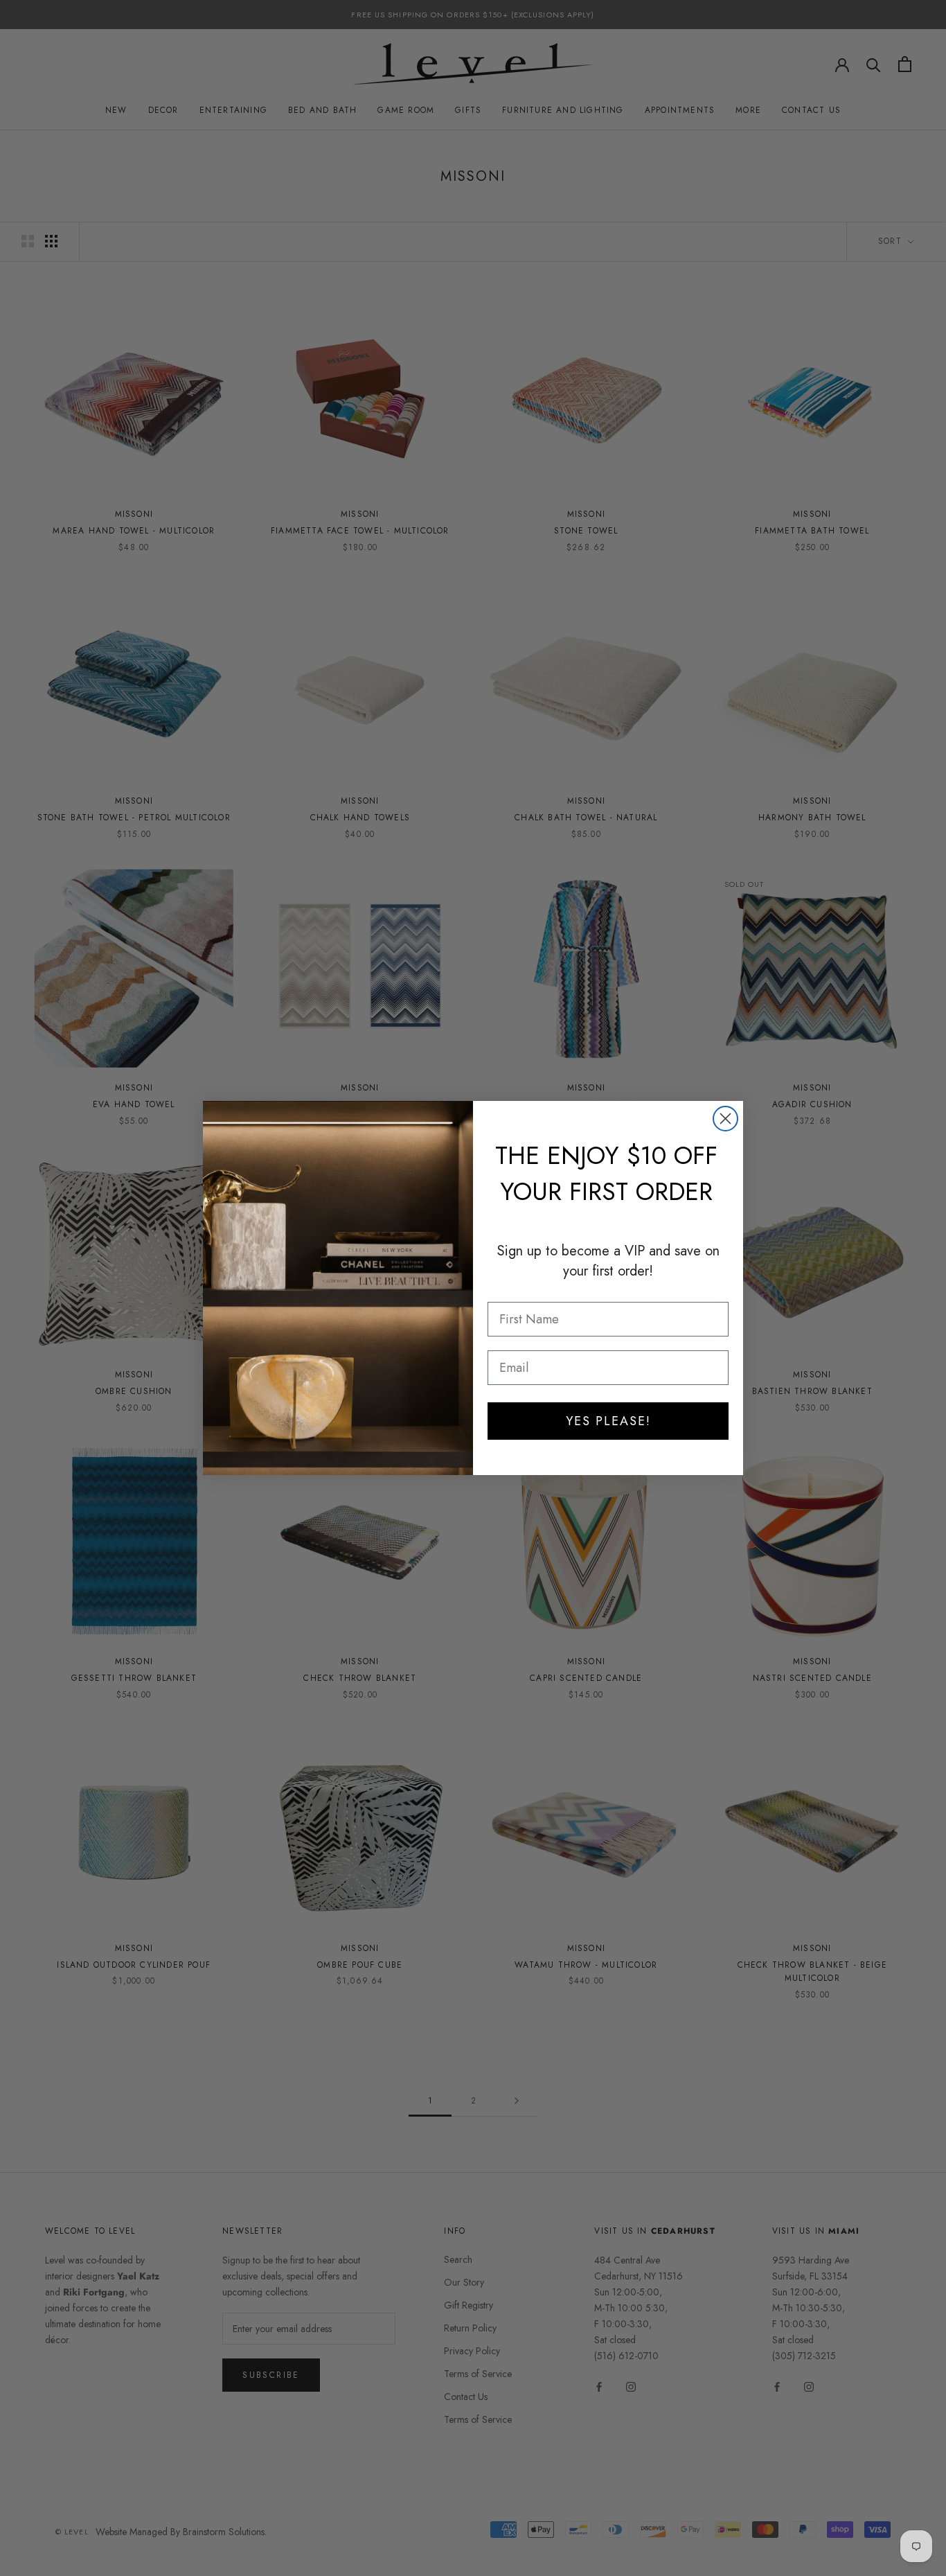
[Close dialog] (725, 1119)
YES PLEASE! (608, 1421)
